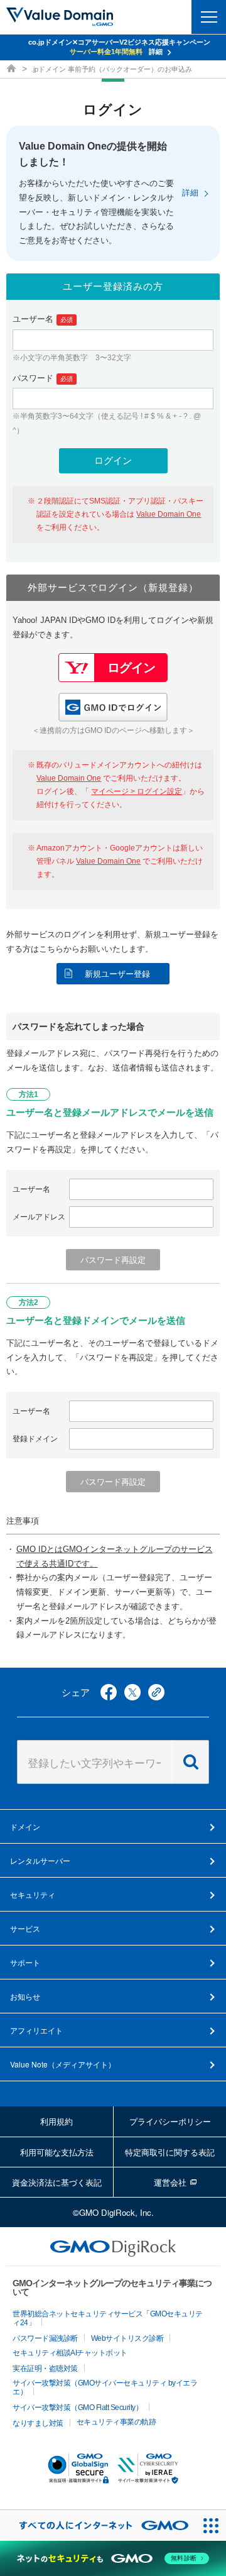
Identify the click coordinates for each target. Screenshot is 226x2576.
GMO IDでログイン (113, 707)
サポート (25, 1962)
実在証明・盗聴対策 (45, 2369)
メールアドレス (39, 1217)
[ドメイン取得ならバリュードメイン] (13, 69)
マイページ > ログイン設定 (137, 791)
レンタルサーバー (40, 1860)
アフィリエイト (36, 2030)
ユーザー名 (43, 319)
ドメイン (25, 1826)
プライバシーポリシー (170, 2121)
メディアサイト (63, 2064)
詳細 (190, 193)
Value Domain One (169, 514)
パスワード (43, 378)
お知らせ (25, 1996)
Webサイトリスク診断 (127, 2338)
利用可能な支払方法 (57, 2152)
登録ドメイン (35, 1439)
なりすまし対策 (38, 2423)
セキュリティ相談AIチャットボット (70, 2353)
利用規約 (56, 2121)
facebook (109, 1692)
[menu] (209, 17)
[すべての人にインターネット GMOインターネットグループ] (98, 2525)
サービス (25, 1928)
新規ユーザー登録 (117, 974)
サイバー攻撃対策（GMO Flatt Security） (78, 2408)
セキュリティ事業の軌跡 (116, 2422)
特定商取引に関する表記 (170, 2152)
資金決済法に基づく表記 (57, 2182)
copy (156, 1692)
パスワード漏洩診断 (45, 2338)
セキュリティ (33, 1894)
